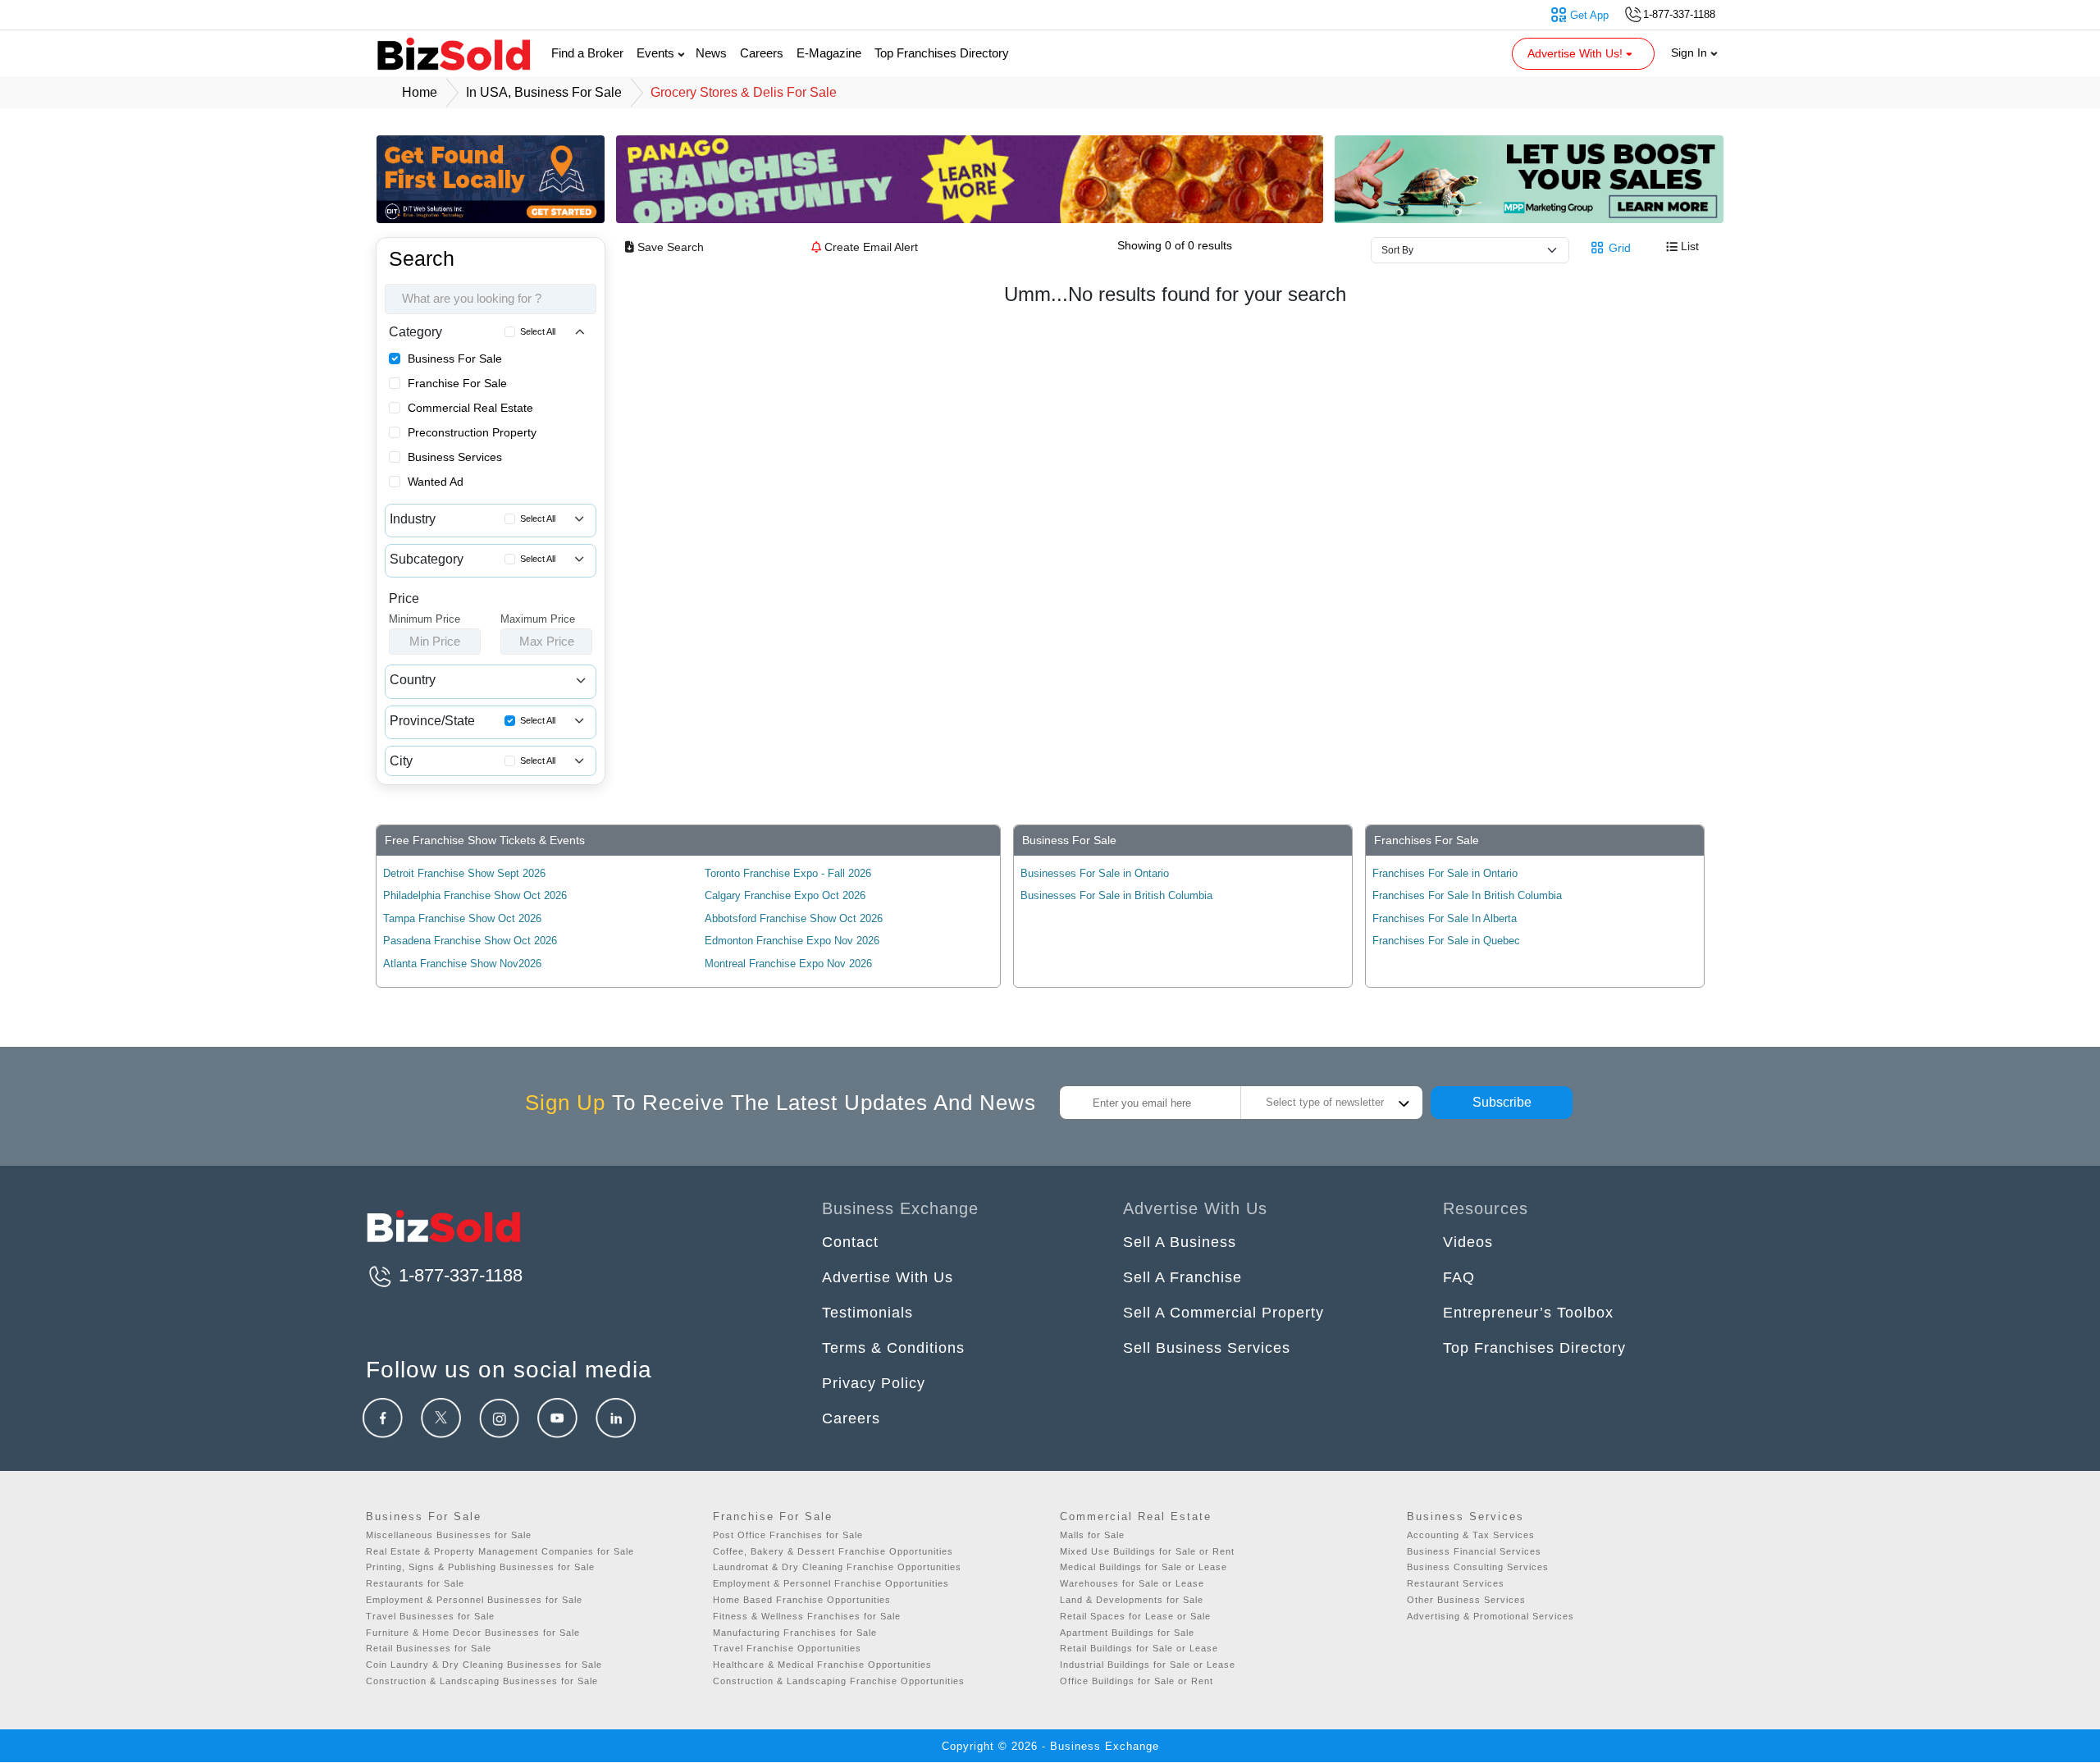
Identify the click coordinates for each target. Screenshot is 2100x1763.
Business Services (455, 457)
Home (420, 92)
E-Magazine (829, 53)
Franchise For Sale (457, 383)
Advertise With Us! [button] (1577, 53)
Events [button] (657, 53)
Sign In (1691, 53)
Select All (538, 331)
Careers (762, 53)
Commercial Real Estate (470, 408)
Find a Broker (587, 53)
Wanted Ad (436, 482)
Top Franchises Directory (942, 53)
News (711, 53)
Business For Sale (455, 359)
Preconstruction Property (472, 432)
